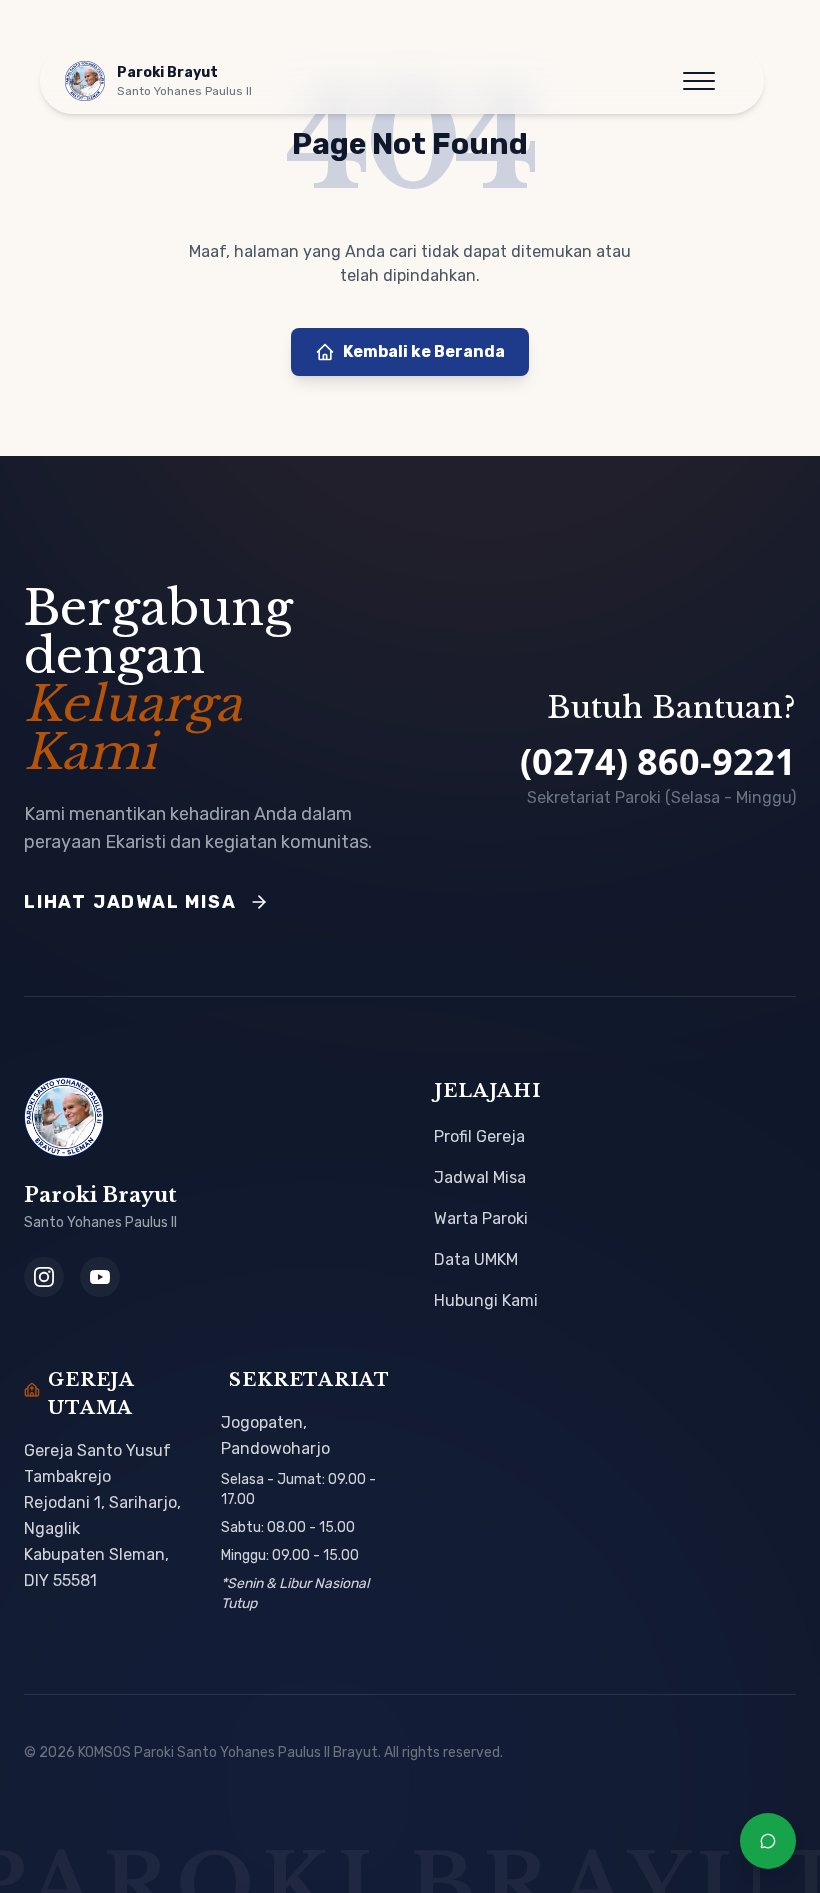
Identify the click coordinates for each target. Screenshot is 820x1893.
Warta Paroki (481, 1218)
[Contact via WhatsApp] (768, 1841)
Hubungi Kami (486, 1300)
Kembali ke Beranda (424, 351)
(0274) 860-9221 (658, 762)
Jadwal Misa (480, 1177)
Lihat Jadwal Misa (130, 902)
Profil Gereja (479, 1136)
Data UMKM (476, 1259)
